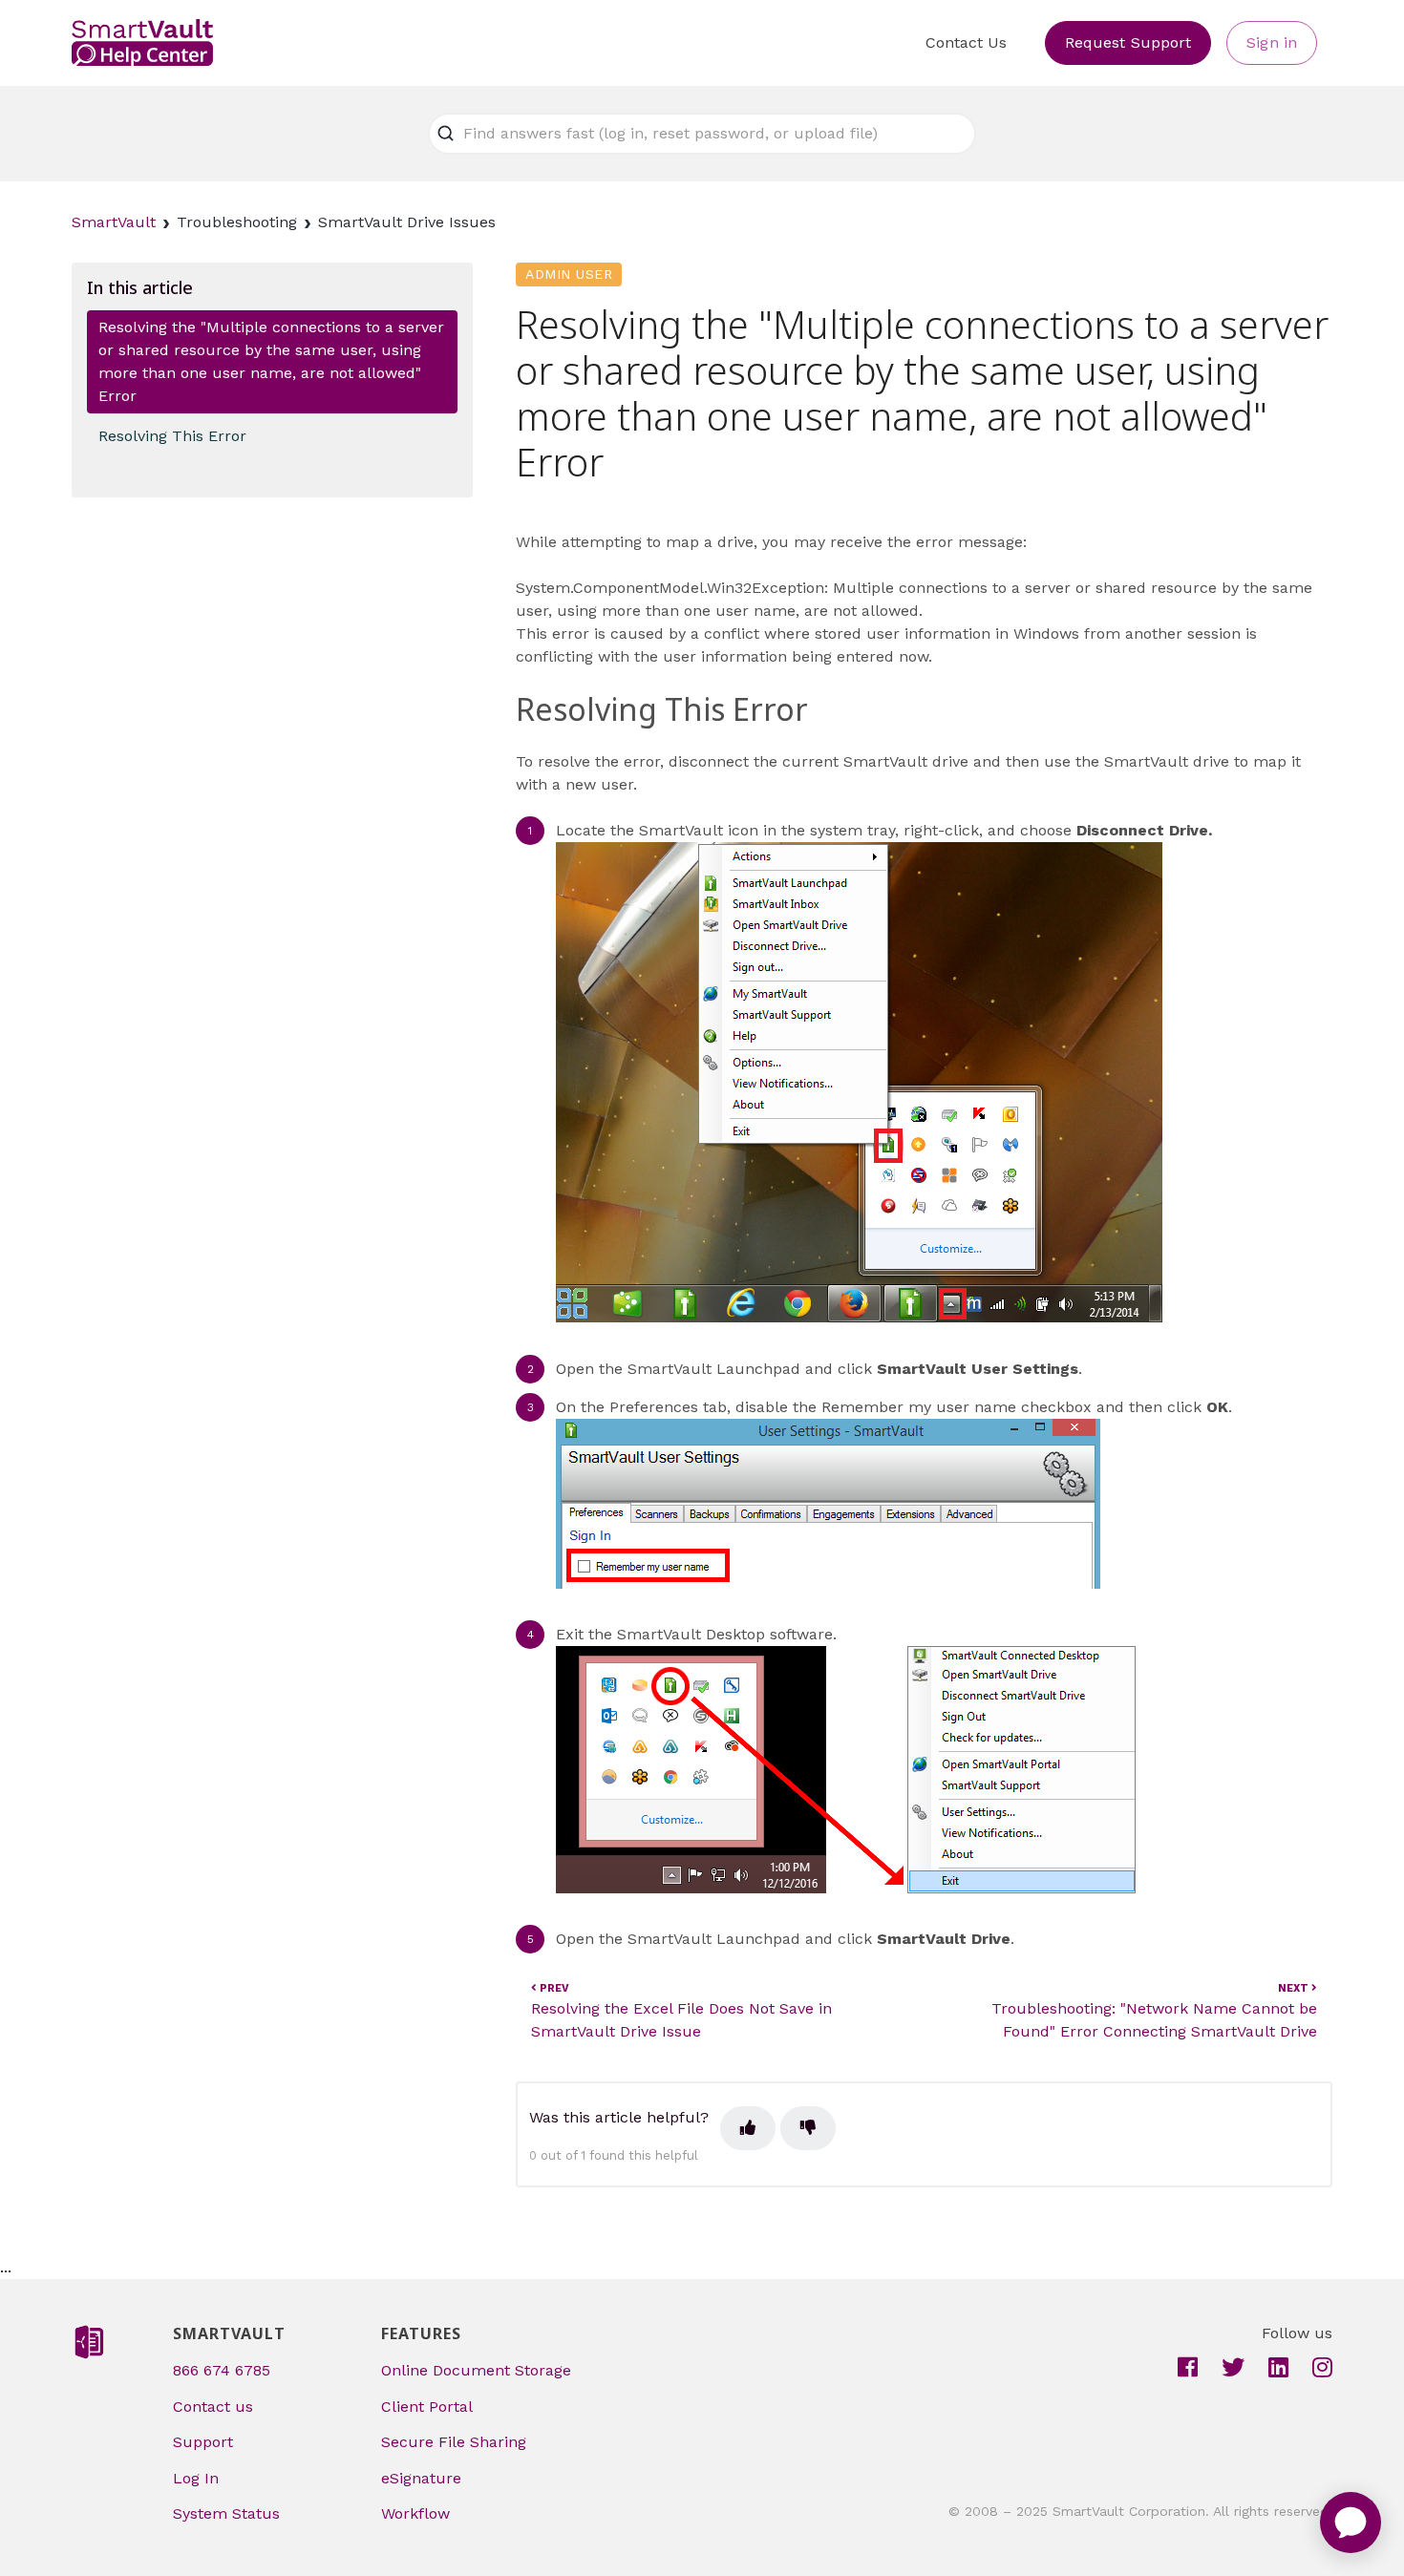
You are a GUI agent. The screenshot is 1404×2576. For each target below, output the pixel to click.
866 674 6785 (222, 2370)
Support (203, 2442)
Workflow (415, 2513)
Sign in (1272, 42)
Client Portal (427, 2407)
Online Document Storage (476, 2370)
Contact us (213, 2407)
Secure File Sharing (454, 2442)
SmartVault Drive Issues (407, 222)
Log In (196, 2478)
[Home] (142, 43)
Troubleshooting (237, 222)
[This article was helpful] (748, 2128)
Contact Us (966, 42)
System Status (226, 2513)
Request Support (1128, 42)
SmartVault (114, 222)
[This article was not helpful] (808, 2128)
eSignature (421, 2478)
